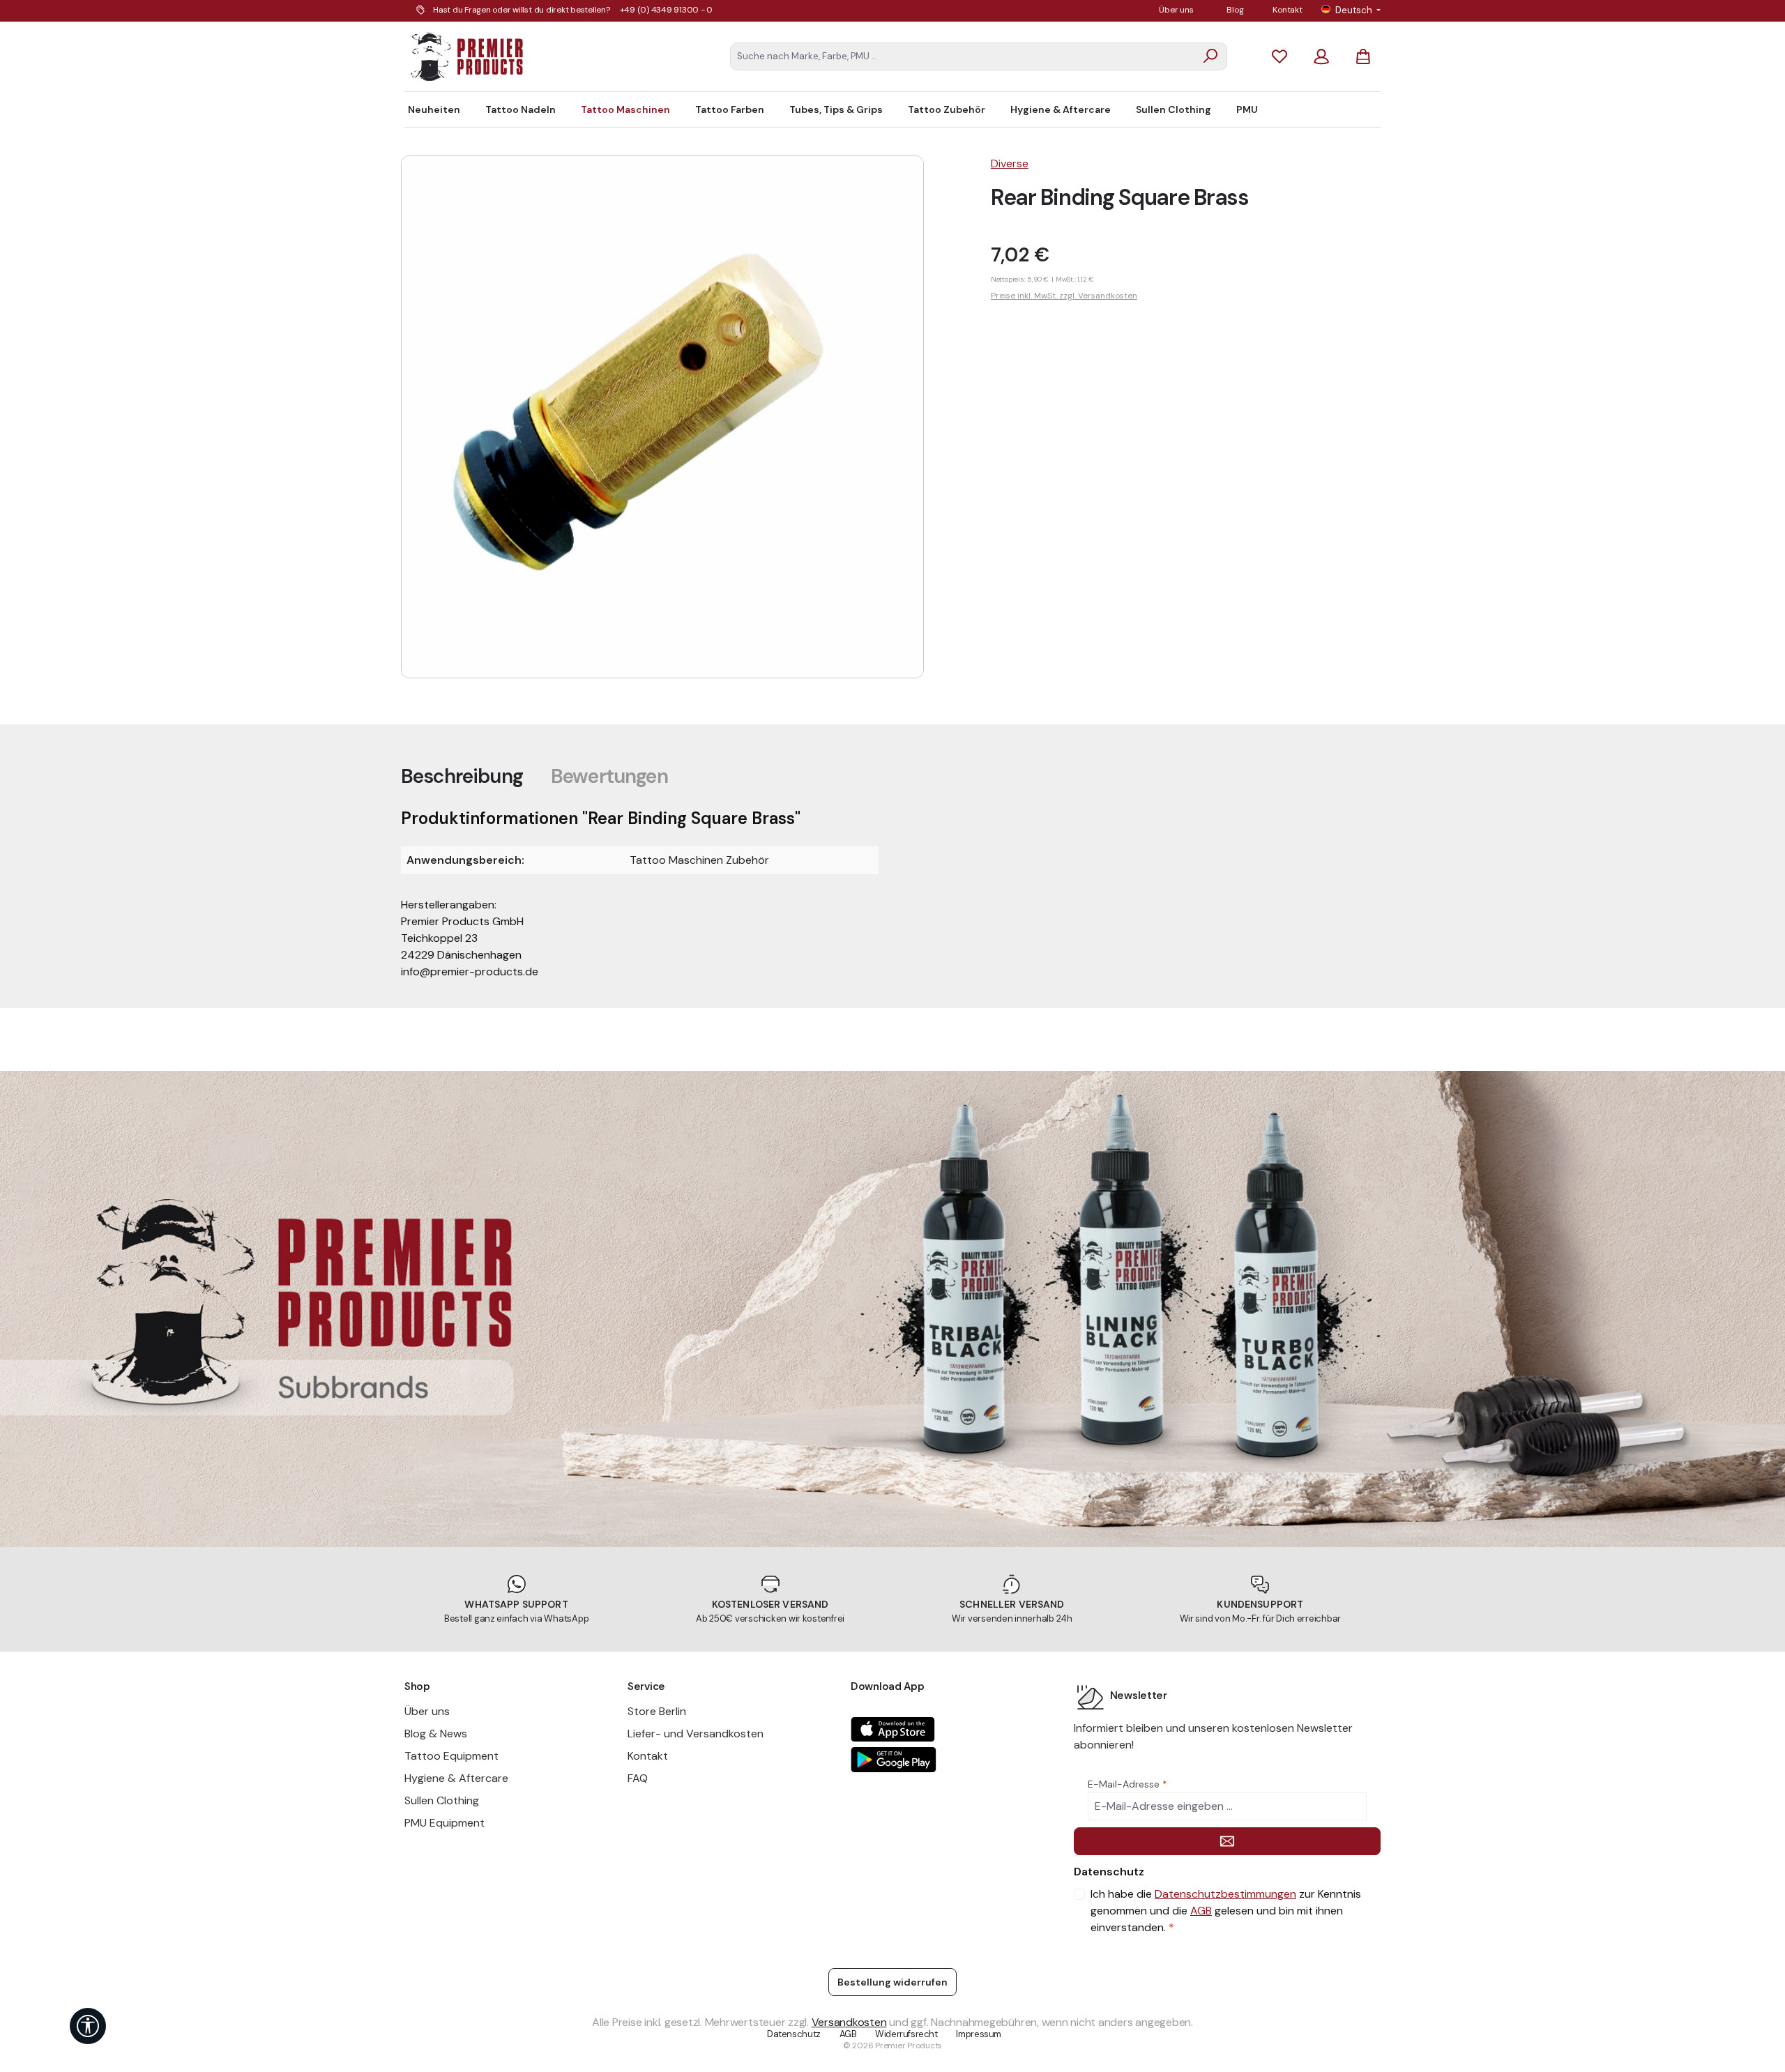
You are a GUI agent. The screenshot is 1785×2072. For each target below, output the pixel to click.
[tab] (462, 776)
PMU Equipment (445, 1823)
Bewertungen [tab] (609, 776)
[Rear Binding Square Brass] (662, 417)
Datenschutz (794, 2034)
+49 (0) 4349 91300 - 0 (667, 10)
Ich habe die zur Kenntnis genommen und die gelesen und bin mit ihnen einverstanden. (1226, 1911)
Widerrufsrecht (906, 2034)
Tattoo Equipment (451, 1756)
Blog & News (436, 1734)
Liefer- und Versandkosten (696, 1734)
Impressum (979, 2034)
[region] (682, 417)
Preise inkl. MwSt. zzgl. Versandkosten (1064, 296)
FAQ (638, 1778)
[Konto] (1321, 56)
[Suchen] (1211, 56)
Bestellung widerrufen (892, 1982)
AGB (1201, 1911)
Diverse (1010, 163)
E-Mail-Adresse (1127, 1784)
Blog (1235, 10)
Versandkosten (849, 2022)
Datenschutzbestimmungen (1225, 1894)
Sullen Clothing (442, 1800)
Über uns (1176, 10)
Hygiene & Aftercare (456, 1778)
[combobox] (963, 56)
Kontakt (1287, 10)
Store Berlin (657, 1711)
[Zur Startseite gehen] (467, 56)
